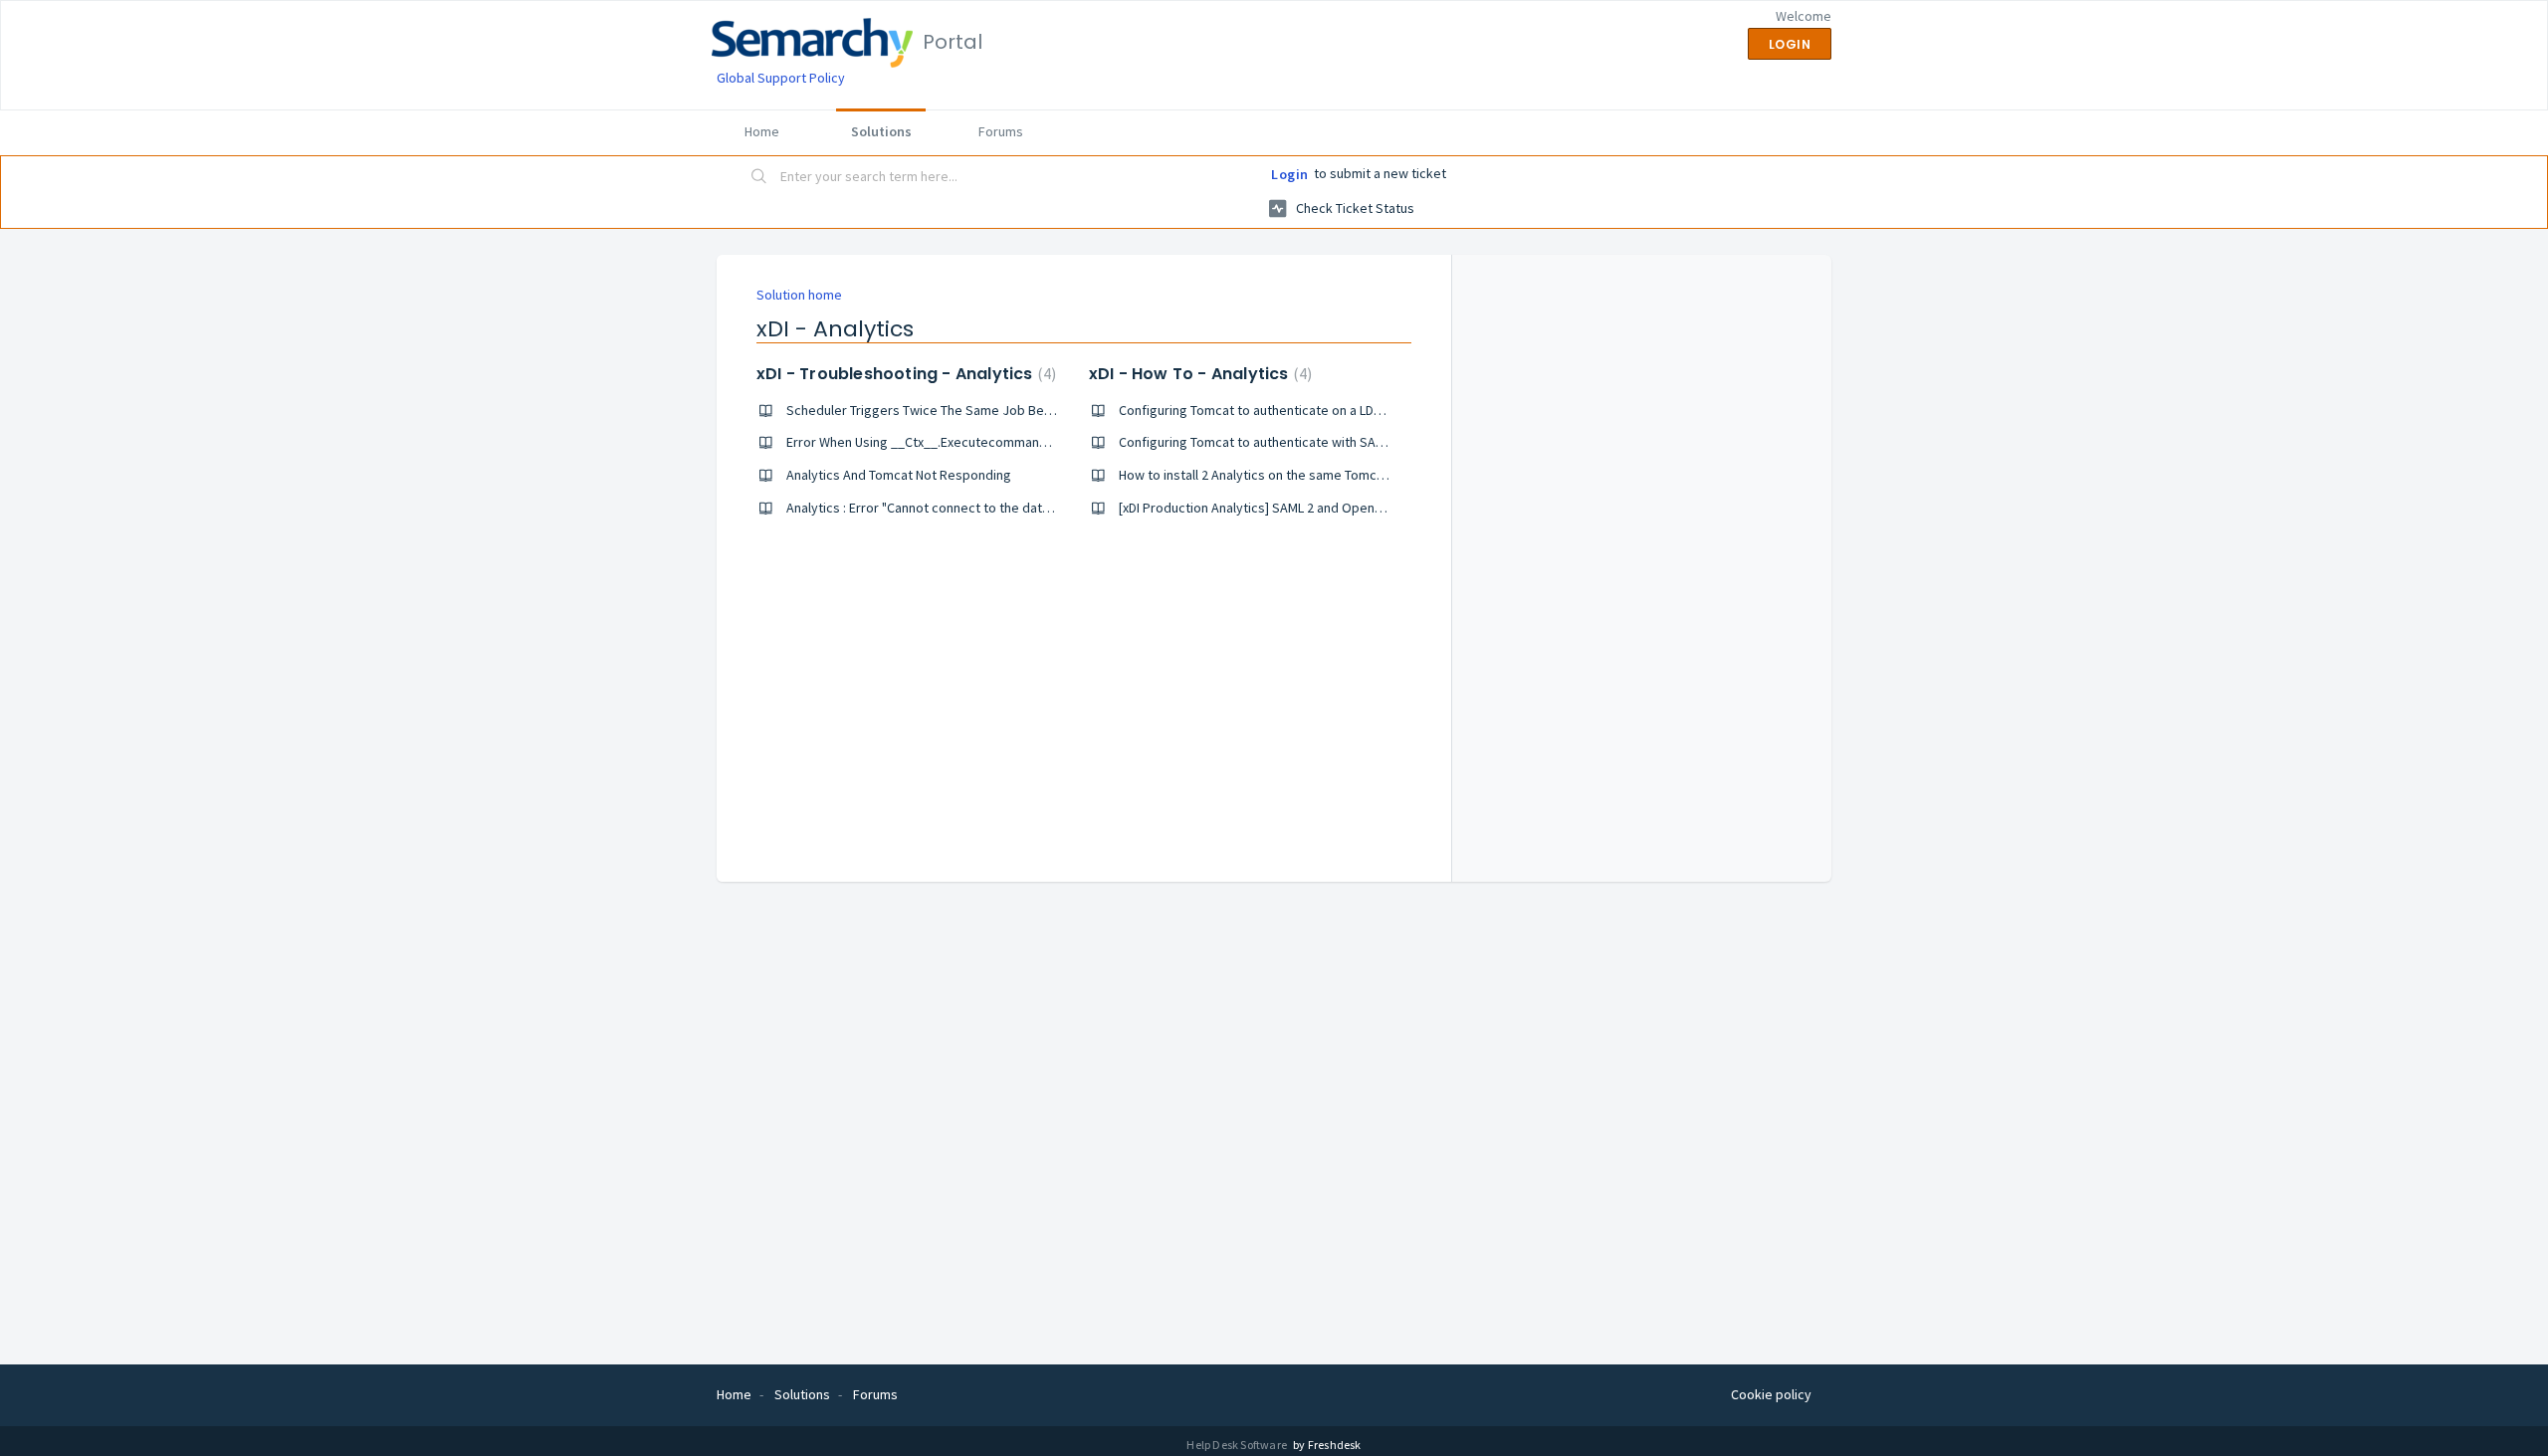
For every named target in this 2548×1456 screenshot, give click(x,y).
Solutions (881, 131)
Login (1290, 174)
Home (762, 131)
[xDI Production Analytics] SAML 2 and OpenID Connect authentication (1323, 508)
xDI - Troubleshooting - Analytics (904, 374)
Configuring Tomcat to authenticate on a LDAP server (1275, 410)
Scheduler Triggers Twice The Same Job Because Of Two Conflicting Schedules (1022, 410)
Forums (1001, 131)
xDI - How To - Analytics (1198, 374)
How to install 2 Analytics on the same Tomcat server (1275, 475)
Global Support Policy (781, 78)
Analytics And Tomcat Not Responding (899, 475)
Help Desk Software (1238, 1445)
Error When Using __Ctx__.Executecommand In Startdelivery (964, 442)
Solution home (799, 295)
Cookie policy (1771, 1394)
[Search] (759, 178)
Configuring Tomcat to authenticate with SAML (1255, 442)
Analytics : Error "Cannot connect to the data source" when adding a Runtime (1013, 508)
